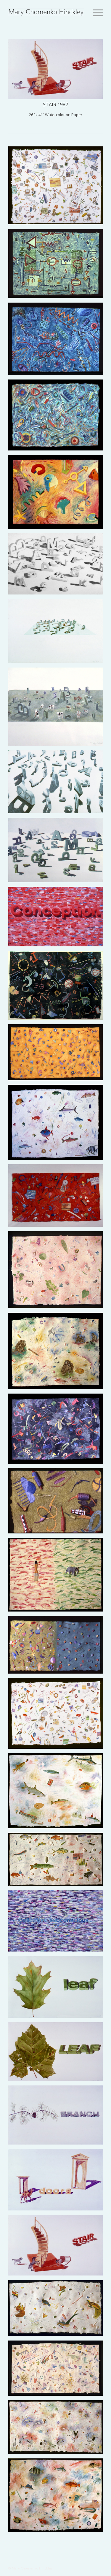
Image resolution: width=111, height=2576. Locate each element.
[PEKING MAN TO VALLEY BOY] (58, 1198)
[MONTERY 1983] (58, 1431)
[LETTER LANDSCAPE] (58, 633)
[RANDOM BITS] (58, 494)
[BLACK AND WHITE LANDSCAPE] (58, 566)
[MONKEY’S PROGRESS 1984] (58, 1353)
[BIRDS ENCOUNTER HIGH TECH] (58, 2310)
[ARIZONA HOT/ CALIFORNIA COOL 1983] (58, 1503)
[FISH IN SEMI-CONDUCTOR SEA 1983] (58, 1125)
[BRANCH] (58, 2117)
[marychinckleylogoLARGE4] (46, 12)
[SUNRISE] (58, 784)
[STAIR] (58, 2247)
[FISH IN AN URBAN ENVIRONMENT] (58, 2497)
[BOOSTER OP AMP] (58, 266)
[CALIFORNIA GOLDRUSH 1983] (58, 1054)
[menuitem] (97, 12)
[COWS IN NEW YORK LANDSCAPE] (58, 709)
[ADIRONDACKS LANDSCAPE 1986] (58, 852)
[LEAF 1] (58, 2054)
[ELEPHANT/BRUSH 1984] (58, 1577)
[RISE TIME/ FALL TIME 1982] (58, 417)
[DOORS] (58, 2182)
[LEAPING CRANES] (58, 2429)
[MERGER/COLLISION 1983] (58, 1862)
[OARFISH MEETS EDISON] (58, 1793)
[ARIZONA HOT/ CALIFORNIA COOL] (58, 1647)
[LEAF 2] (58, 1989)
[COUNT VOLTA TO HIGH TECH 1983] (58, 188)
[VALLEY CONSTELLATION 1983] (58, 987)
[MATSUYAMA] (58, 2370)
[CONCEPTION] (58, 919)
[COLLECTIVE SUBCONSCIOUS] (58, 1923)
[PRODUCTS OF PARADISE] (58, 1715)
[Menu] (97, 12)
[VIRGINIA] (58, 1272)
